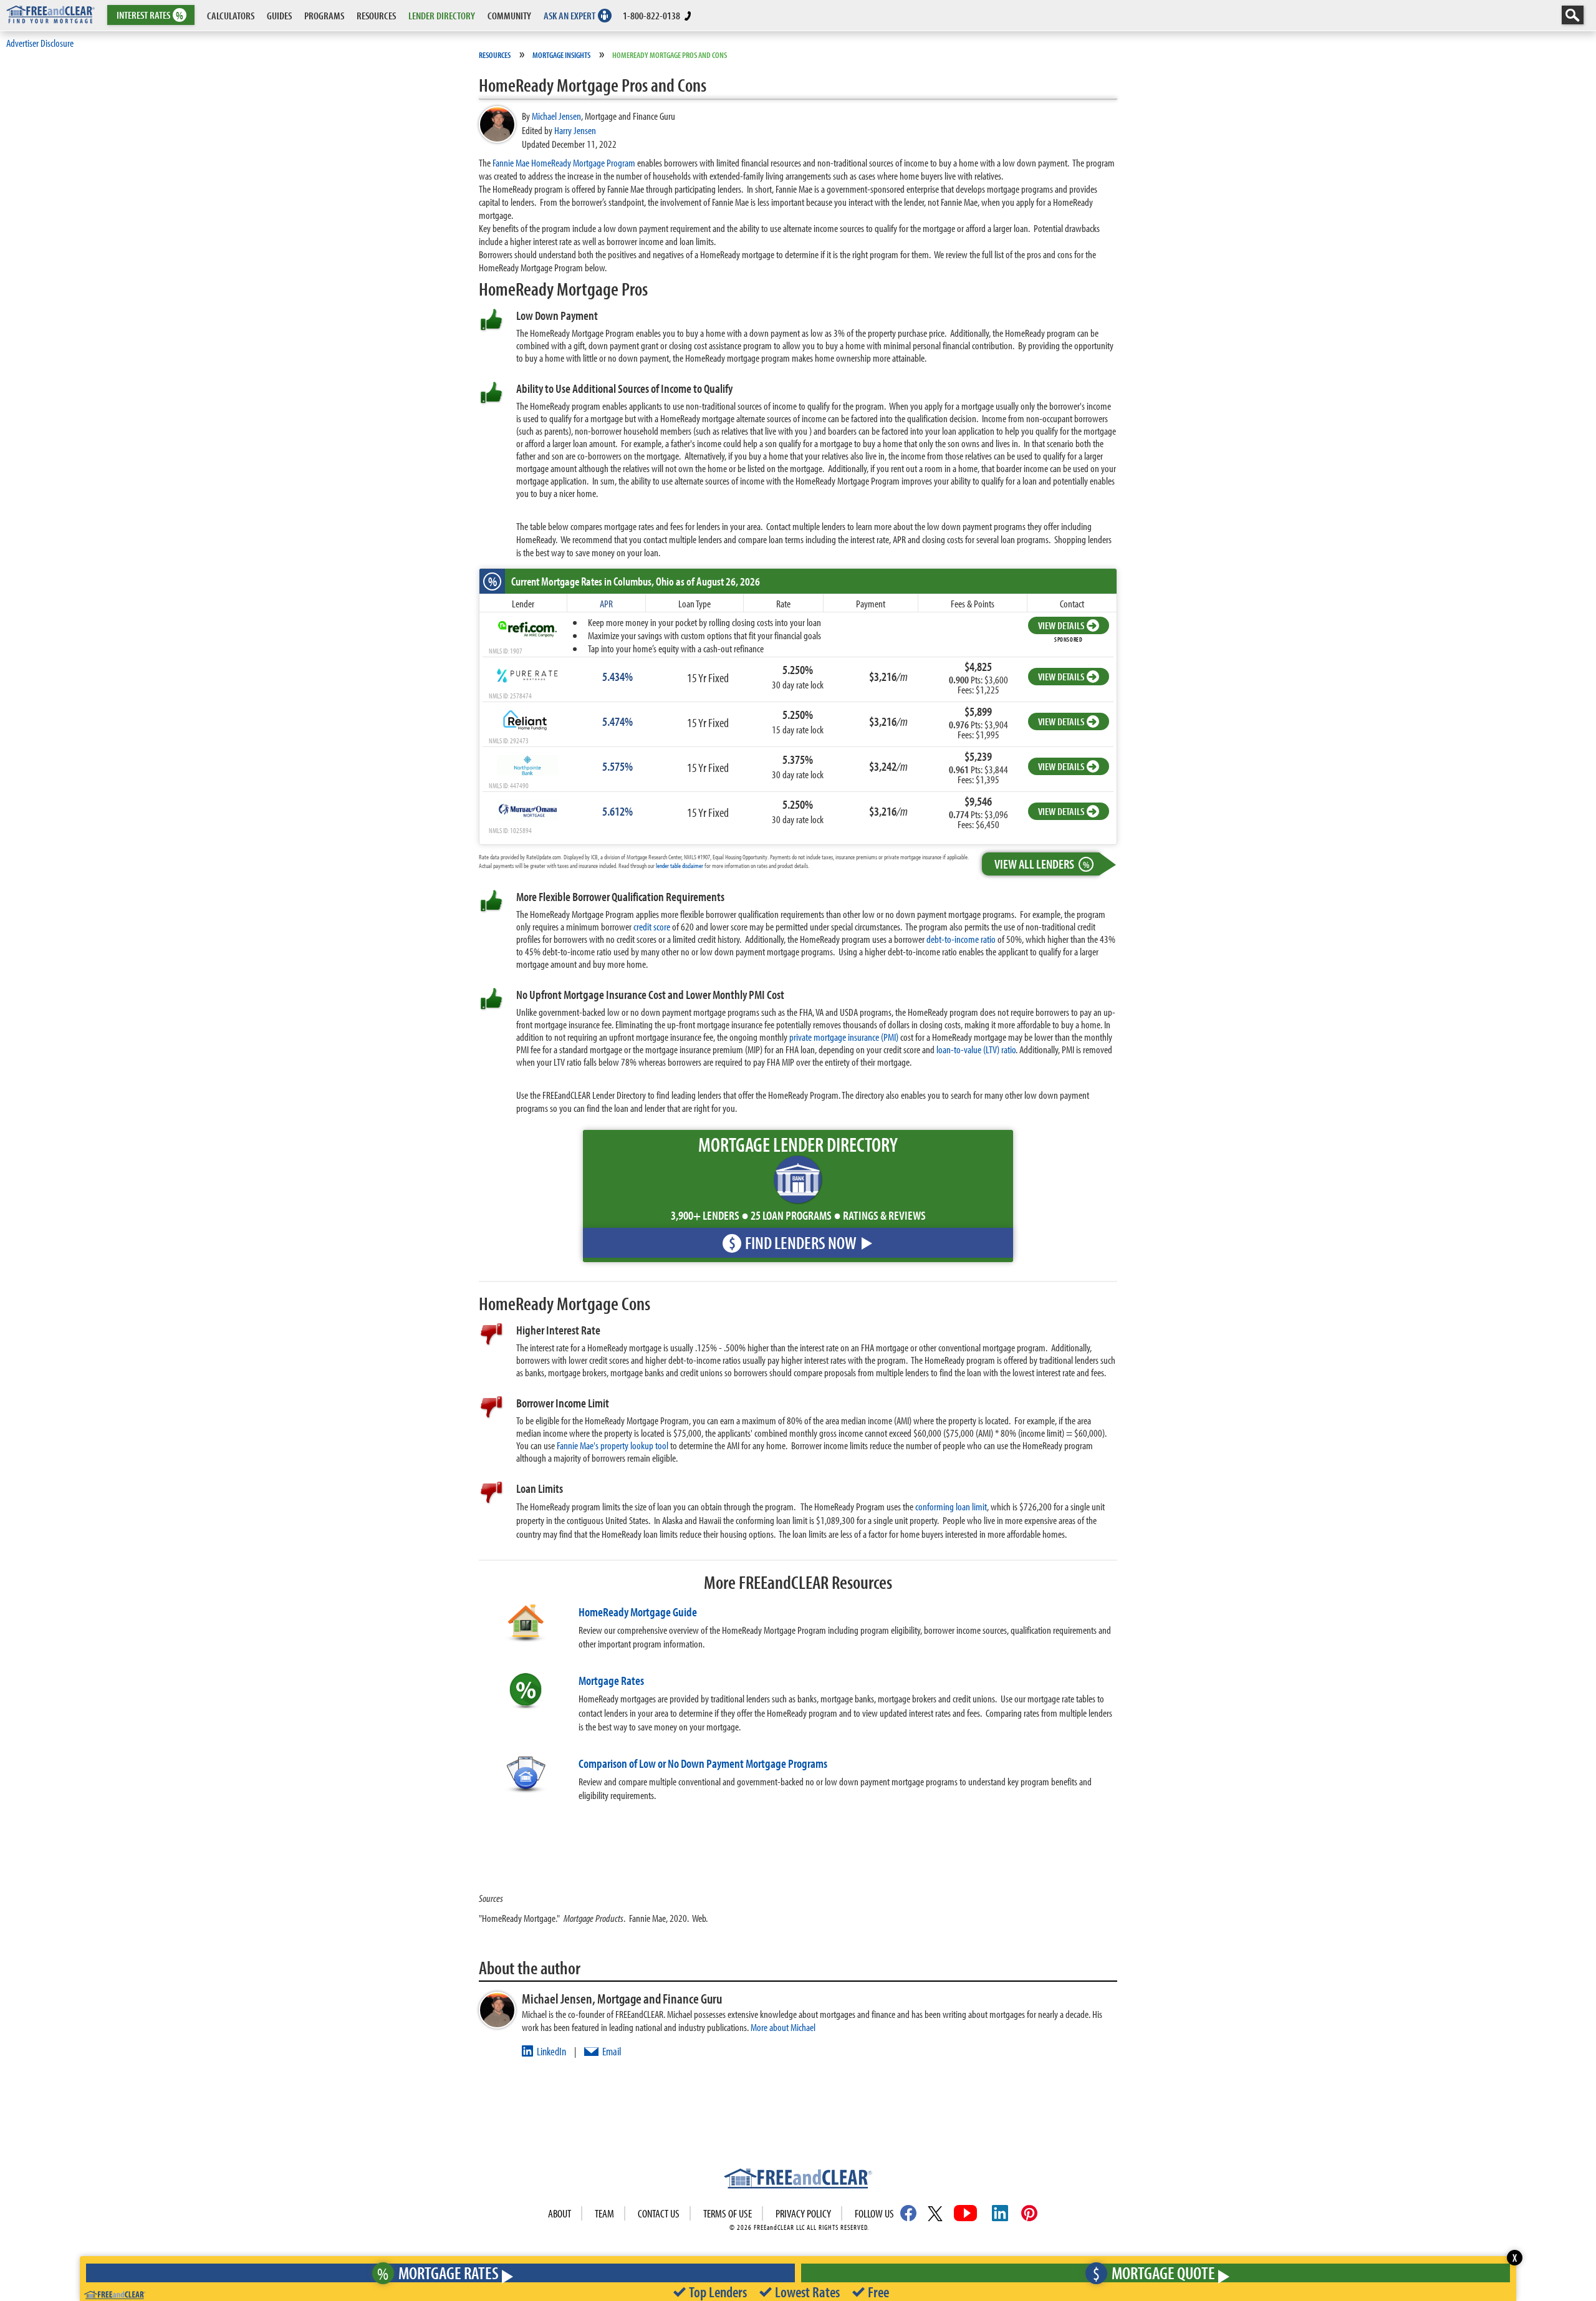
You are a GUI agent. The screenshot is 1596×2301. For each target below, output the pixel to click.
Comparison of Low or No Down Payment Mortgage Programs (703, 1763)
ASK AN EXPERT (570, 15)
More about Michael (783, 2027)
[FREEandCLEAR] (798, 2180)
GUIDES (279, 15)
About (560, 2213)
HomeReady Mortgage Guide (638, 1612)
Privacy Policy (803, 2213)
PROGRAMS (324, 15)
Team (604, 2213)
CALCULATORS (231, 15)
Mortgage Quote (1154, 2273)
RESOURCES (376, 15)
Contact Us (659, 2213)
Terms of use (728, 2213)
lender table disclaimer (680, 866)
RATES (150, 15)
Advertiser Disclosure (40, 43)
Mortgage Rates (611, 1680)
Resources (495, 55)
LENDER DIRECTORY (442, 15)
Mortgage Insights (561, 55)
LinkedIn (551, 2051)
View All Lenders (1042, 864)
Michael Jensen (556, 116)
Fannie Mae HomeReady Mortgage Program (564, 162)
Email (612, 2051)
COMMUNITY (509, 15)
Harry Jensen (575, 130)
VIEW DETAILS (1061, 625)
